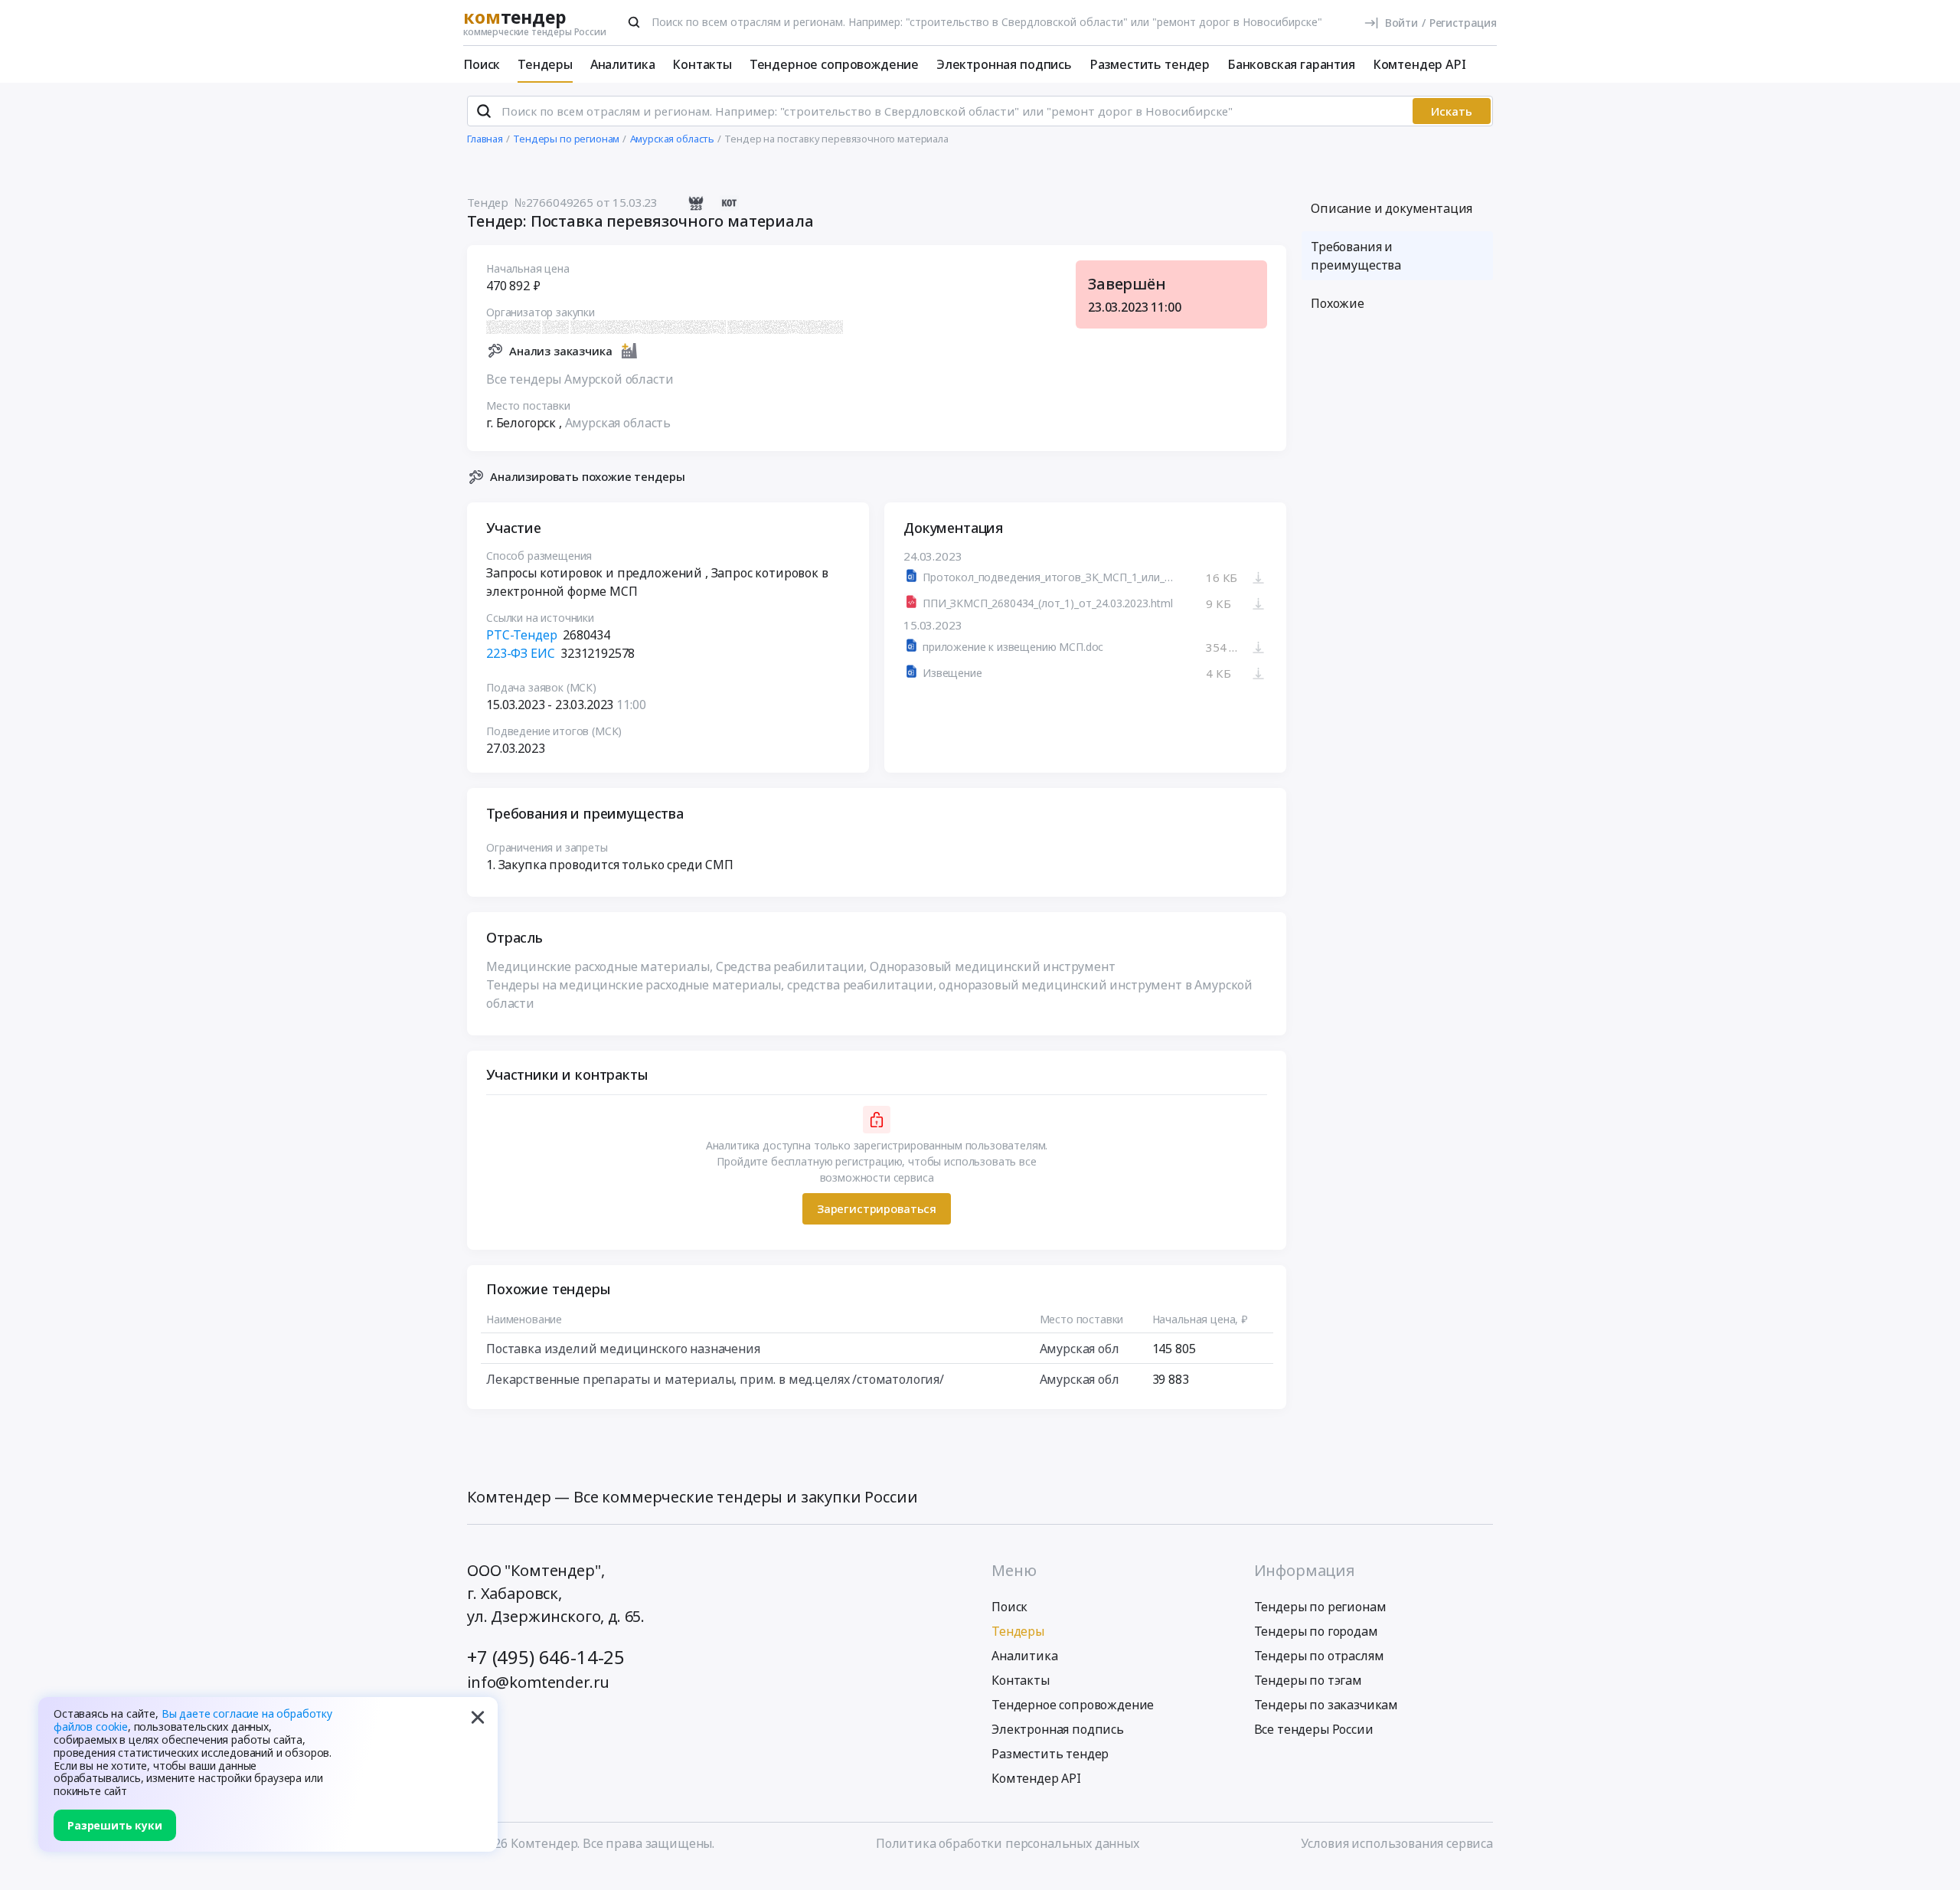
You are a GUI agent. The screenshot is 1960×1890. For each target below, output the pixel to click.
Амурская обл (1080, 1349)
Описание (1392, 208)
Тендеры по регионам (1320, 1607)
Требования (1356, 256)
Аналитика (623, 64)
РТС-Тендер (521, 635)
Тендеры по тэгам (1308, 1680)
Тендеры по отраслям (1319, 1656)
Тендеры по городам (1316, 1631)
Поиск (482, 64)
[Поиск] (634, 22)
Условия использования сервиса (1397, 1843)
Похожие (1338, 303)
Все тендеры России (1314, 1729)
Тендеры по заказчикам (1326, 1705)
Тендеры (545, 64)
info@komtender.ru (538, 1682)
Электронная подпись (1004, 64)
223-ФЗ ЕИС (520, 653)
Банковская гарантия (1291, 64)
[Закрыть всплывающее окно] (478, 1717)
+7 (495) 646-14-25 (546, 1657)
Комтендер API (1419, 64)
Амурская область (618, 423)
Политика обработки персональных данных (1008, 1843)
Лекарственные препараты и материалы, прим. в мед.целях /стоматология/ (715, 1379)
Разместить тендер (1150, 64)
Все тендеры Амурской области (580, 379)
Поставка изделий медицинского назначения (623, 1349)
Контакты (702, 64)
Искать (1452, 111)
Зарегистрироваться (877, 1208)
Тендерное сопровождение (834, 64)
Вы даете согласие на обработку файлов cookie (193, 1720)
